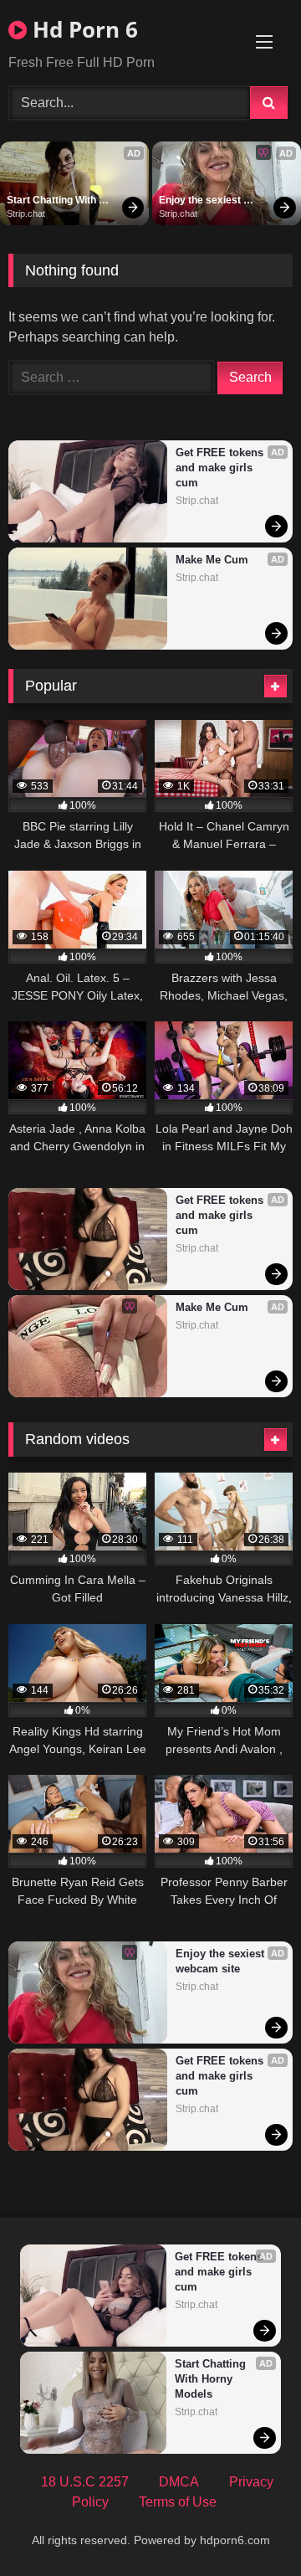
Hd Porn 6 (82, 29)
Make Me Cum (212, 560)
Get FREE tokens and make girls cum (221, 468)
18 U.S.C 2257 (85, 2482)
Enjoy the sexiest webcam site (201, 201)
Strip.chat (26, 213)
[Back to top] (249, 2526)
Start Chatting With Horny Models (53, 201)
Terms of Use (178, 2502)
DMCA (179, 2482)
